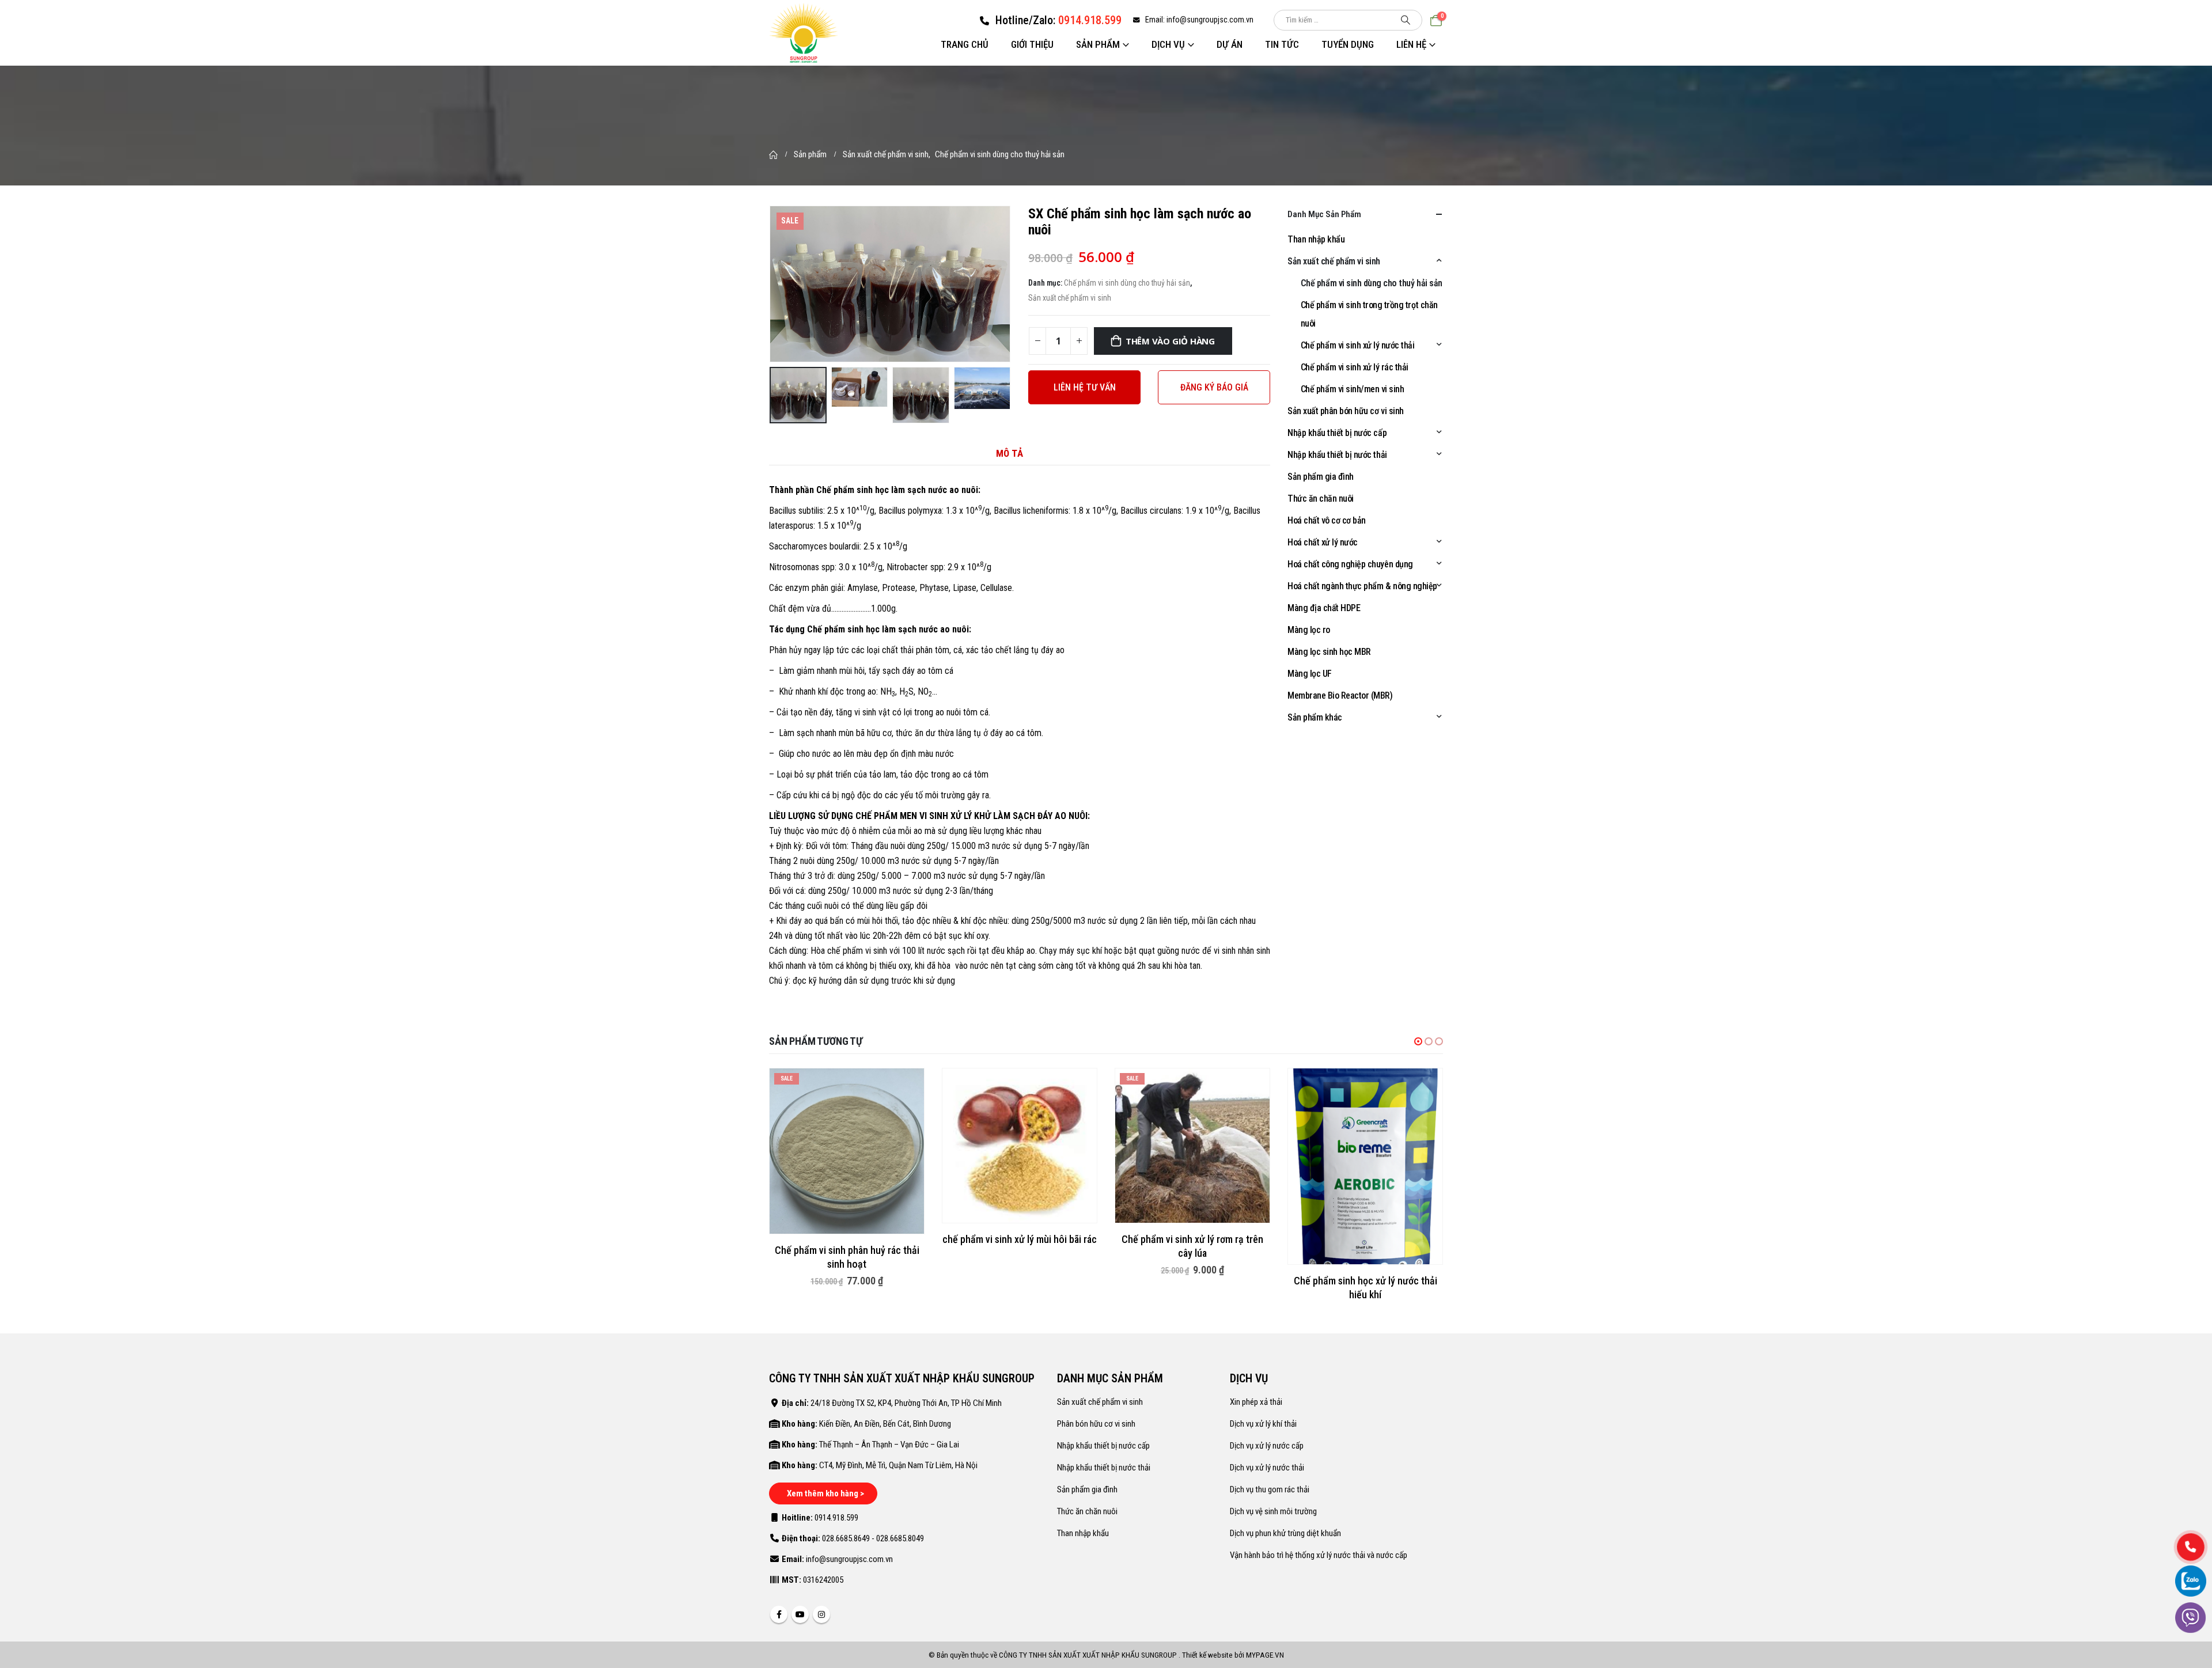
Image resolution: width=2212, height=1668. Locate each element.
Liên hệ (1411, 44)
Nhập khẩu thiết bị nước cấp (1337, 433)
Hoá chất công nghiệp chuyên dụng (1350, 564)
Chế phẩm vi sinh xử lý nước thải (1358, 345)
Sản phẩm (1098, 44)
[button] (1418, 1041)
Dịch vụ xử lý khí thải (1263, 1424)
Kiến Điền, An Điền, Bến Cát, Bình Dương (885, 1424)
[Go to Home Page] (773, 154)
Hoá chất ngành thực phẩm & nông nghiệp (1362, 586)
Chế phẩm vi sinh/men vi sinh (1353, 389)
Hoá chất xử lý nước (1323, 542)
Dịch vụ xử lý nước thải (1267, 1468)
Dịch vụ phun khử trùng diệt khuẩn (1285, 1533)
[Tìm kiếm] (1406, 20)
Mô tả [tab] (1010, 453)
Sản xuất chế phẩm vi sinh (1070, 298)
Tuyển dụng (1348, 44)
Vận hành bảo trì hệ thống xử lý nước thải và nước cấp (1319, 1555)
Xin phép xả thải (1256, 1402)
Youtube (800, 1614)
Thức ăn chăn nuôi (1321, 498)
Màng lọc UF (1310, 674)
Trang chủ (965, 44)
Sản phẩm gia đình (1321, 477)
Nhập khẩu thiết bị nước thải (1337, 455)
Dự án (1230, 44)
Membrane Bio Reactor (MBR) (1340, 695)
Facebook (779, 1614)
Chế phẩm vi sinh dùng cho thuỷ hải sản (1127, 283)
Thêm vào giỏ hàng (1170, 341)
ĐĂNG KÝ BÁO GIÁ (1214, 387)
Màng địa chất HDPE (1324, 608)
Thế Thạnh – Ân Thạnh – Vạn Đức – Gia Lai (889, 1445)
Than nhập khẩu (1316, 239)
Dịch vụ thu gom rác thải (1270, 1489)
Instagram (821, 1614)
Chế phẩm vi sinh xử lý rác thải (1355, 367)
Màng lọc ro (1309, 630)
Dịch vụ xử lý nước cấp (1267, 1446)
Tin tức (1282, 44)
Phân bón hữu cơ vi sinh (1096, 1424)
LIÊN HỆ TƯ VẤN (1085, 387)
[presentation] (772, 284)
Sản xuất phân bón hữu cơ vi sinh (1346, 411)
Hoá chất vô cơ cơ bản (1327, 520)
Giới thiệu (1032, 44)
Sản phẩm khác (1315, 717)
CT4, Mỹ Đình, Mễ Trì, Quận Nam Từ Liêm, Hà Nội (898, 1465)
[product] (1020, 1146)
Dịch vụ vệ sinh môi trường (1273, 1511)
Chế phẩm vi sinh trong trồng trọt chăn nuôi (1369, 314)
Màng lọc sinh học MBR (1329, 652)
